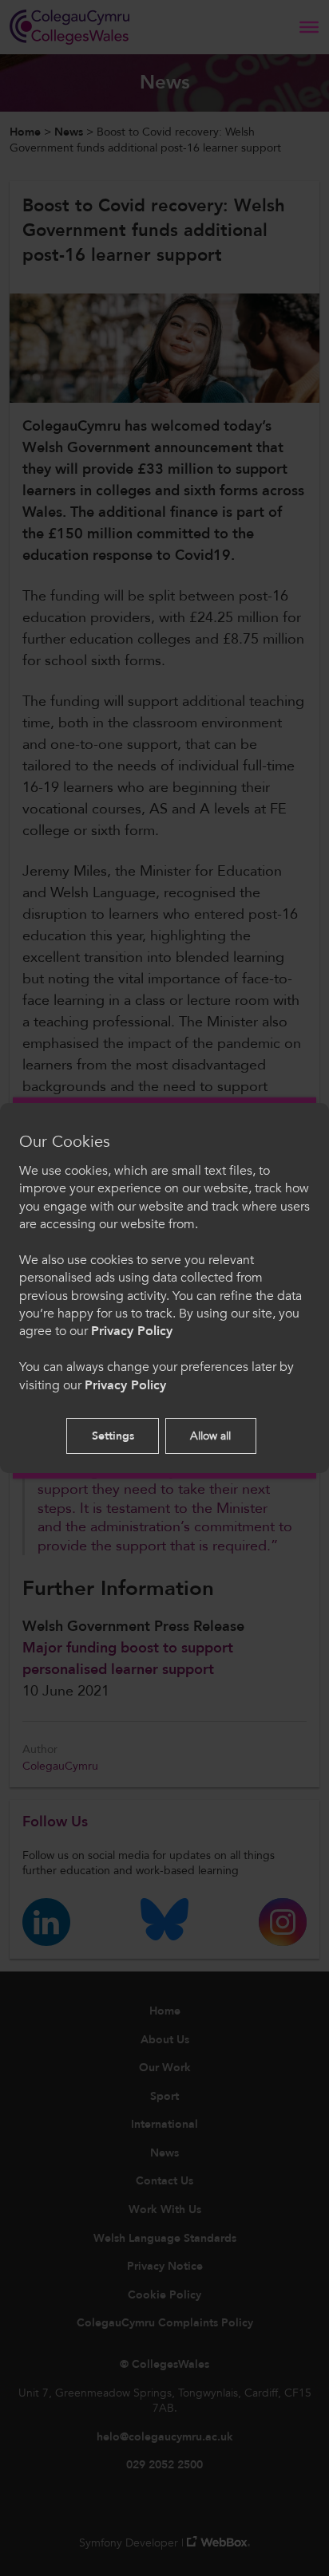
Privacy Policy (132, 1331)
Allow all (210, 1436)
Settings (113, 1436)
